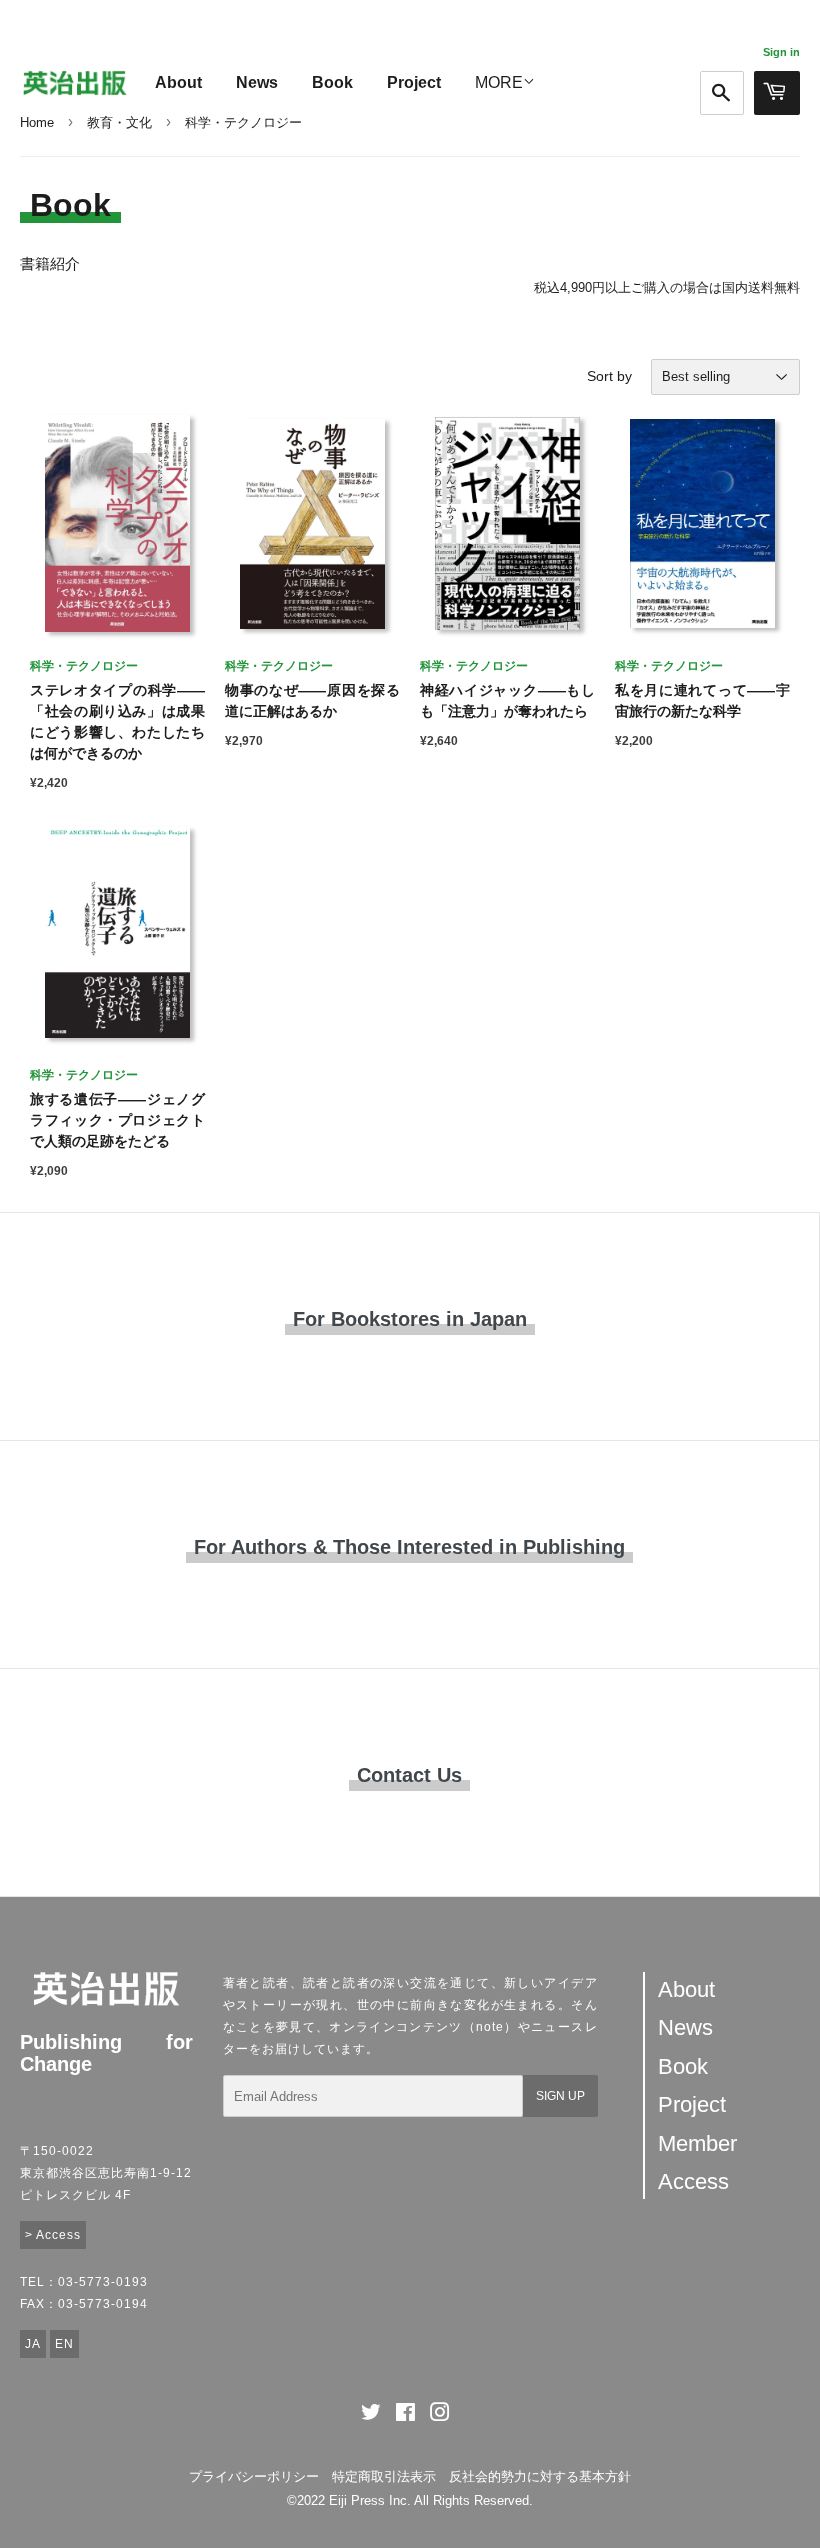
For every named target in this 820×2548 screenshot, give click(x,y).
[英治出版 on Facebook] (405, 2415)
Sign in (781, 52)
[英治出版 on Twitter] (371, 2415)
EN (64, 2344)
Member (697, 2143)
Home (37, 122)
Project (414, 82)
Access (693, 2181)
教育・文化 (119, 122)
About (178, 82)
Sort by (609, 376)
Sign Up (560, 2096)
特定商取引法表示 (384, 2476)
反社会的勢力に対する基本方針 (540, 2476)
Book (332, 82)
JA (33, 2344)
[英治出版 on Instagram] (440, 2415)
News (257, 82)
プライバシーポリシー (254, 2476)
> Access (53, 2235)
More (499, 82)
